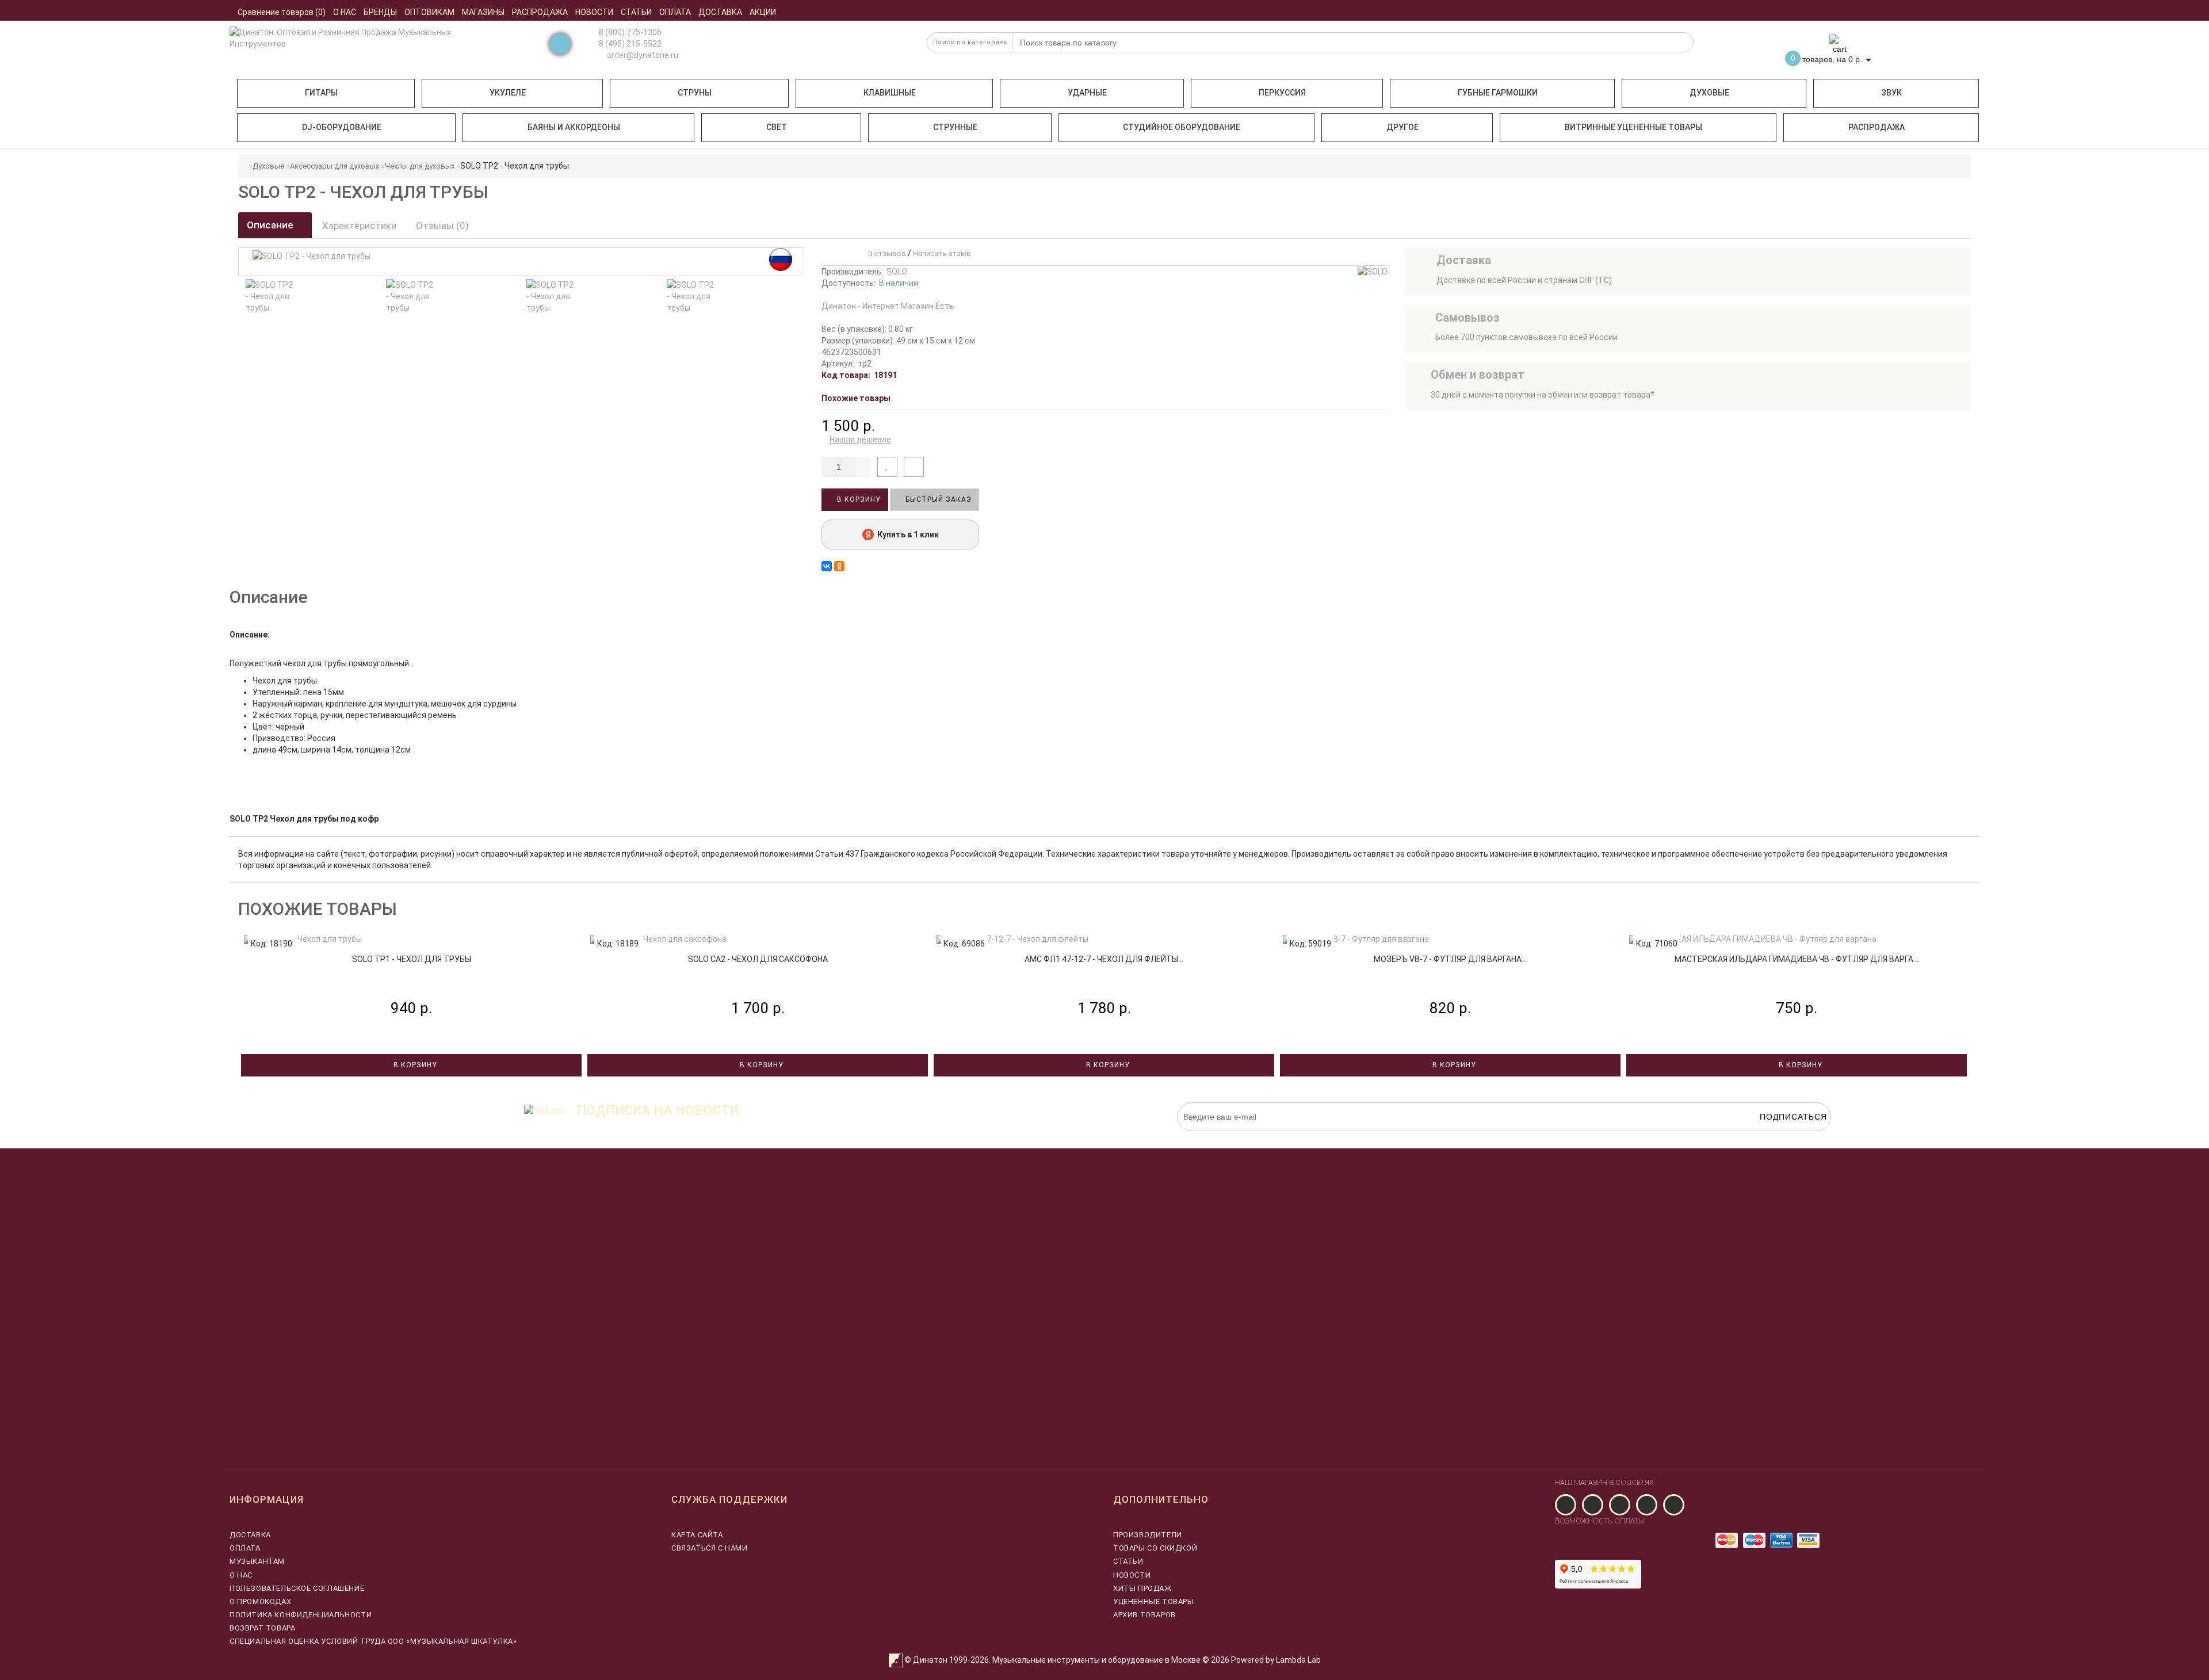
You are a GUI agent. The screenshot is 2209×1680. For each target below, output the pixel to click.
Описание (271, 225)
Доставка (250, 1535)
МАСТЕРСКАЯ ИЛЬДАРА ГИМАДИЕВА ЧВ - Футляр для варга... (1797, 959)
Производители (1148, 1535)
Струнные (955, 127)
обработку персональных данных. (1777, 1137)
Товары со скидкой (1155, 1548)
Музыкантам (257, 1561)
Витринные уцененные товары (1633, 127)
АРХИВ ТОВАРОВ (1144, 1615)
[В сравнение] (914, 467)
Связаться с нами (710, 1548)
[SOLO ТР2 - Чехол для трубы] (270, 296)
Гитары (321, 93)
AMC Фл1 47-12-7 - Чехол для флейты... (1104, 959)
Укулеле (508, 93)
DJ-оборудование (342, 127)
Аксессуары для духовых (335, 166)
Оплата (245, 1548)
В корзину (858, 499)
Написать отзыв (942, 253)
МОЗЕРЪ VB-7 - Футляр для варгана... (1450, 959)
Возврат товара (262, 1628)
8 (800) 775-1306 (630, 32)
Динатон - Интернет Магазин (888, 306)
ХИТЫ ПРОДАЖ (1142, 1588)
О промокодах (260, 1601)
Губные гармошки (1498, 93)
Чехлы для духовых (420, 166)
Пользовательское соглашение (297, 1588)
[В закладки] (887, 467)
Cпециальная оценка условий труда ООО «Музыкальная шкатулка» (373, 1641)
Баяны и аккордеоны (574, 127)
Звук (1891, 93)
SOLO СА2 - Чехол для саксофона (758, 959)
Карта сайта (697, 1535)
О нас (241, 1575)
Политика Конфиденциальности (301, 1615)
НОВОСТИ (1132, 1575)
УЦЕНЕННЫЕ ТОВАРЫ (1154, 1601)
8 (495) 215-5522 (630, 44)
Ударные (1087, 93)
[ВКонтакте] (827, 566)
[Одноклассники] (839, 566)
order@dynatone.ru (642, 55)
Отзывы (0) (442, 226)
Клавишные (890, 93)
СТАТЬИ (1128, 1561)
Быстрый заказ (937, 499)
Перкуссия (1282, 93)
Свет (777, 127)
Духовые (1709, 93)
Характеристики (359, 226)
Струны (695, 93)
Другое (1402, 127)
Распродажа (1876, 127)
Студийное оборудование (1182, 127)
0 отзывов (885, 253)
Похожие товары (856, 398)
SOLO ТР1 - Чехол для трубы (412, 959)
